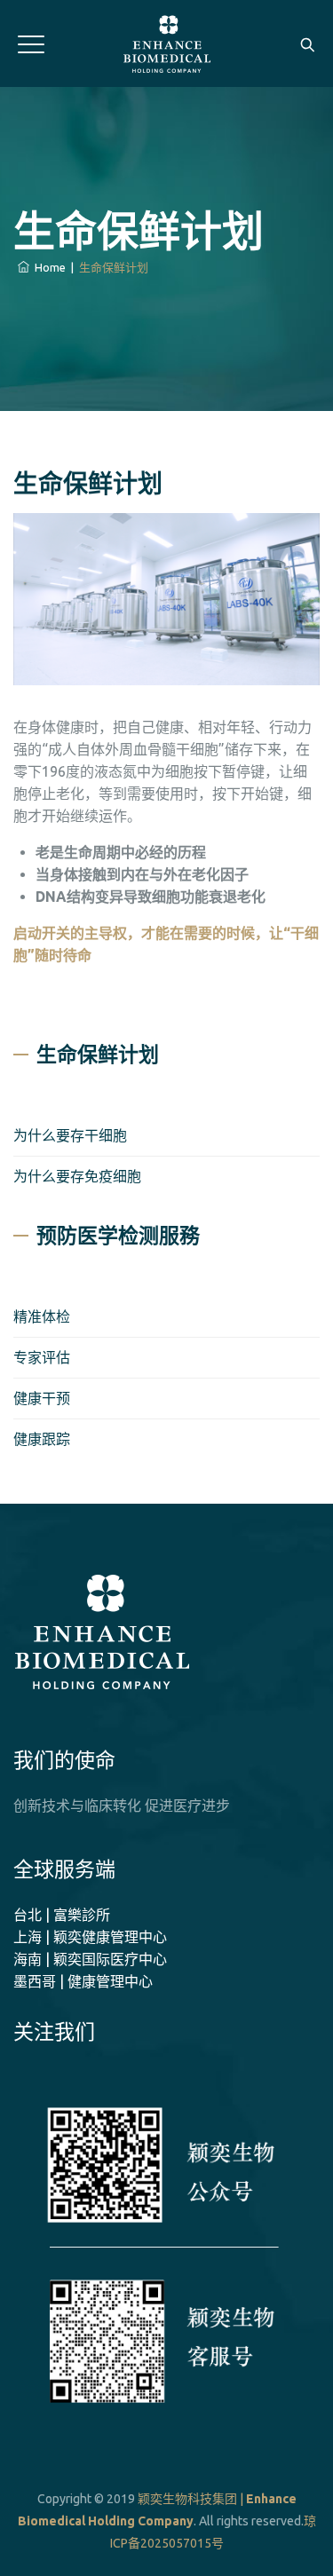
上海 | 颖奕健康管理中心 (90, 1937)
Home (48, 267)
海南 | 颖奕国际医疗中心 (90, 1959)
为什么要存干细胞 (70, 1135)
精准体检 (42, 1316)
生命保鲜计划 (98, 1055)
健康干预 (42, 1398)
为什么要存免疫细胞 (77, 1176)
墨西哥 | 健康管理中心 (83, 1981)
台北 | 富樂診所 (62, 1915)
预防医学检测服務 (118, 1236)
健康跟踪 (42, 1439)
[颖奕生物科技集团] (167, 44)
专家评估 (42, 1357)
